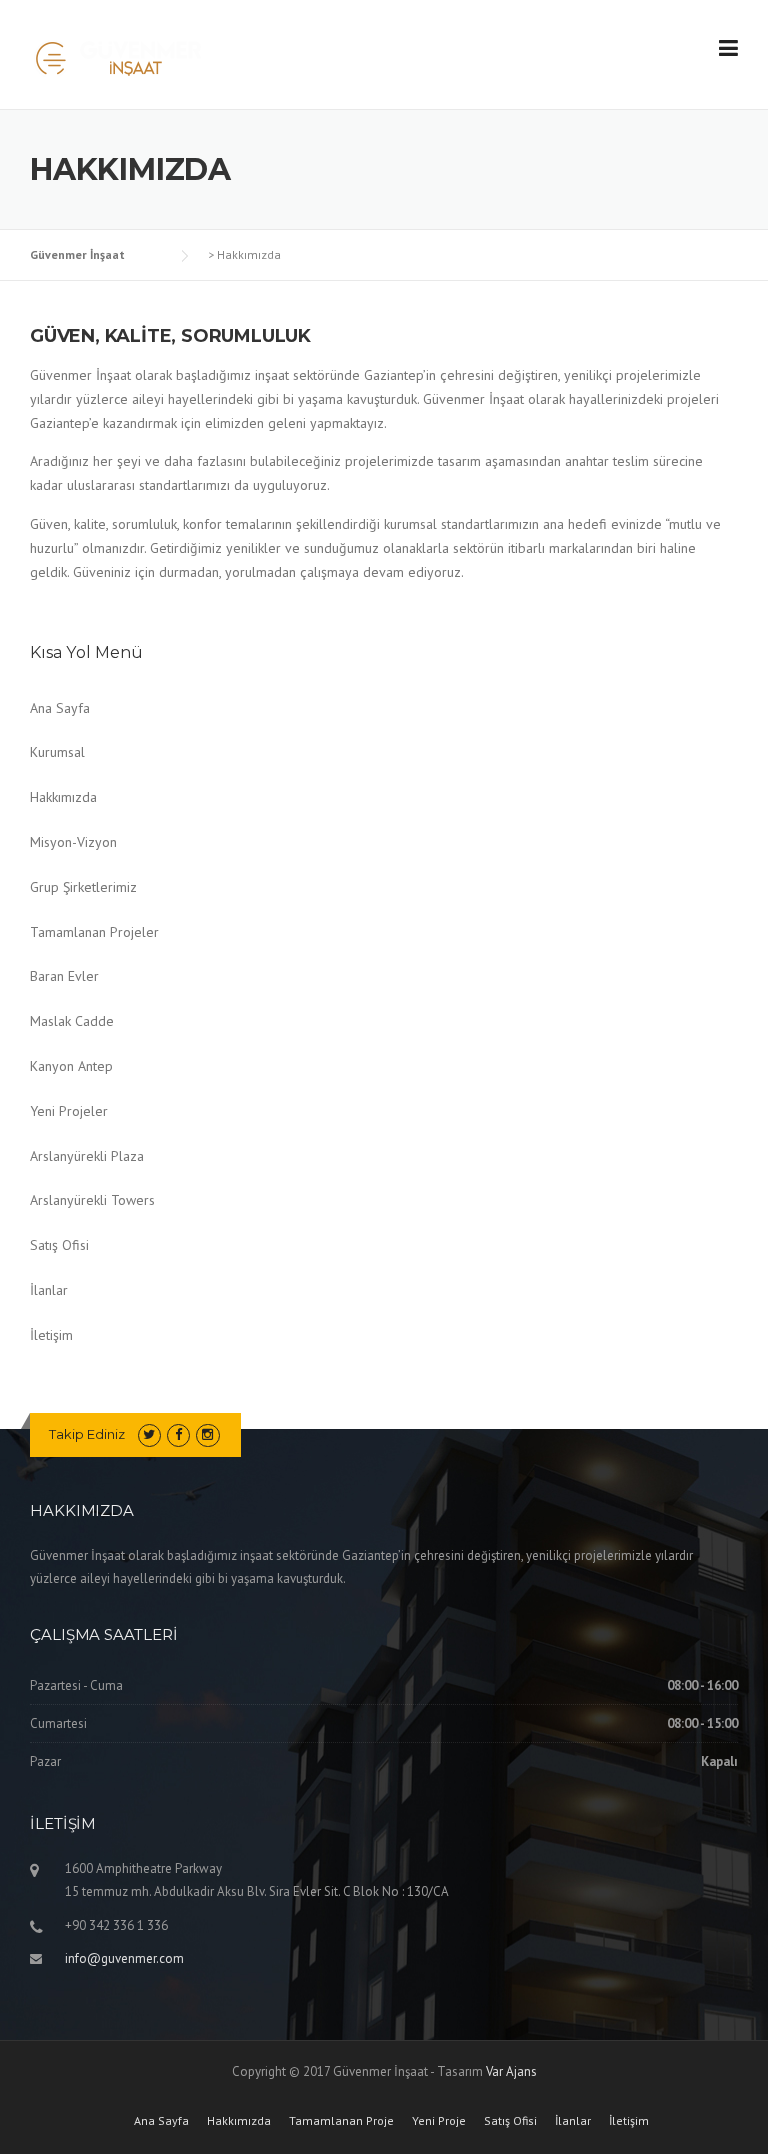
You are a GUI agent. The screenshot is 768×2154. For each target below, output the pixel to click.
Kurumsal (57, 752)
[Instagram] (207, 1434)
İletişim (51, 1335)
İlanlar (49, 1290)
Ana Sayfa (60, 708)
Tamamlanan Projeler (94, 932)
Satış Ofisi (59, 1245)
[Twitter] (149, 1434)
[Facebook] (178, 1434)
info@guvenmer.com (124, 1958)
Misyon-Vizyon (73, 842)
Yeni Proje (439, 2121)
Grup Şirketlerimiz (83, 887)
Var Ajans (511, 2071)
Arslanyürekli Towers (92, 1200)
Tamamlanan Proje (341, 2121)
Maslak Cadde (72, 1021)
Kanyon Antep (71, 1066)
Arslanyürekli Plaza (87, 1156)
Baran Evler (64, 976)
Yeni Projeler (69, 1111)
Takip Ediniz (87, 1434)
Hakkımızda (63, 797)
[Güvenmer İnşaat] (118, 56)
